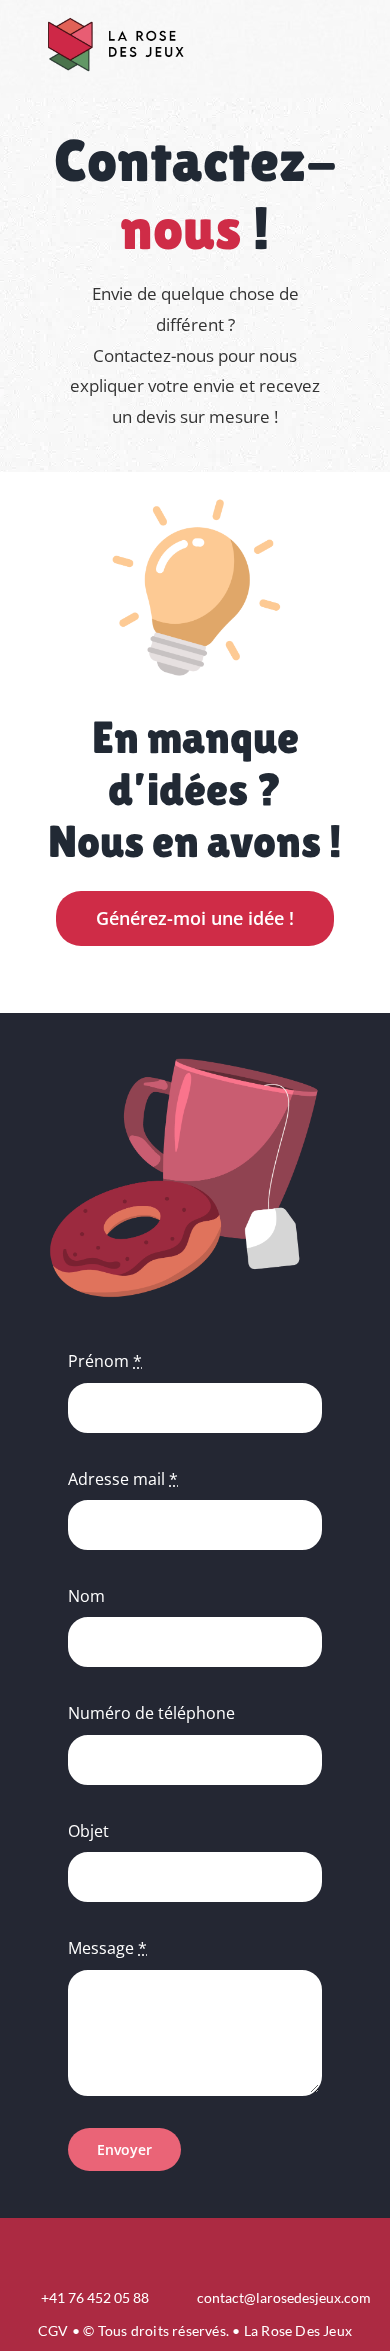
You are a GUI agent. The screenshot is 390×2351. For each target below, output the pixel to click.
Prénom (105, 1361)
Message (107, 1948)
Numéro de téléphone (151, 1713)
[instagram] (195, 2248)
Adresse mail (123, 1479)
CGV (53, 2330)
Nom (86, 1596)
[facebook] (161, 2248)
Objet (88, 1831)
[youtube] (229, 2248)
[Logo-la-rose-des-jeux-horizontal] (115, 18)
